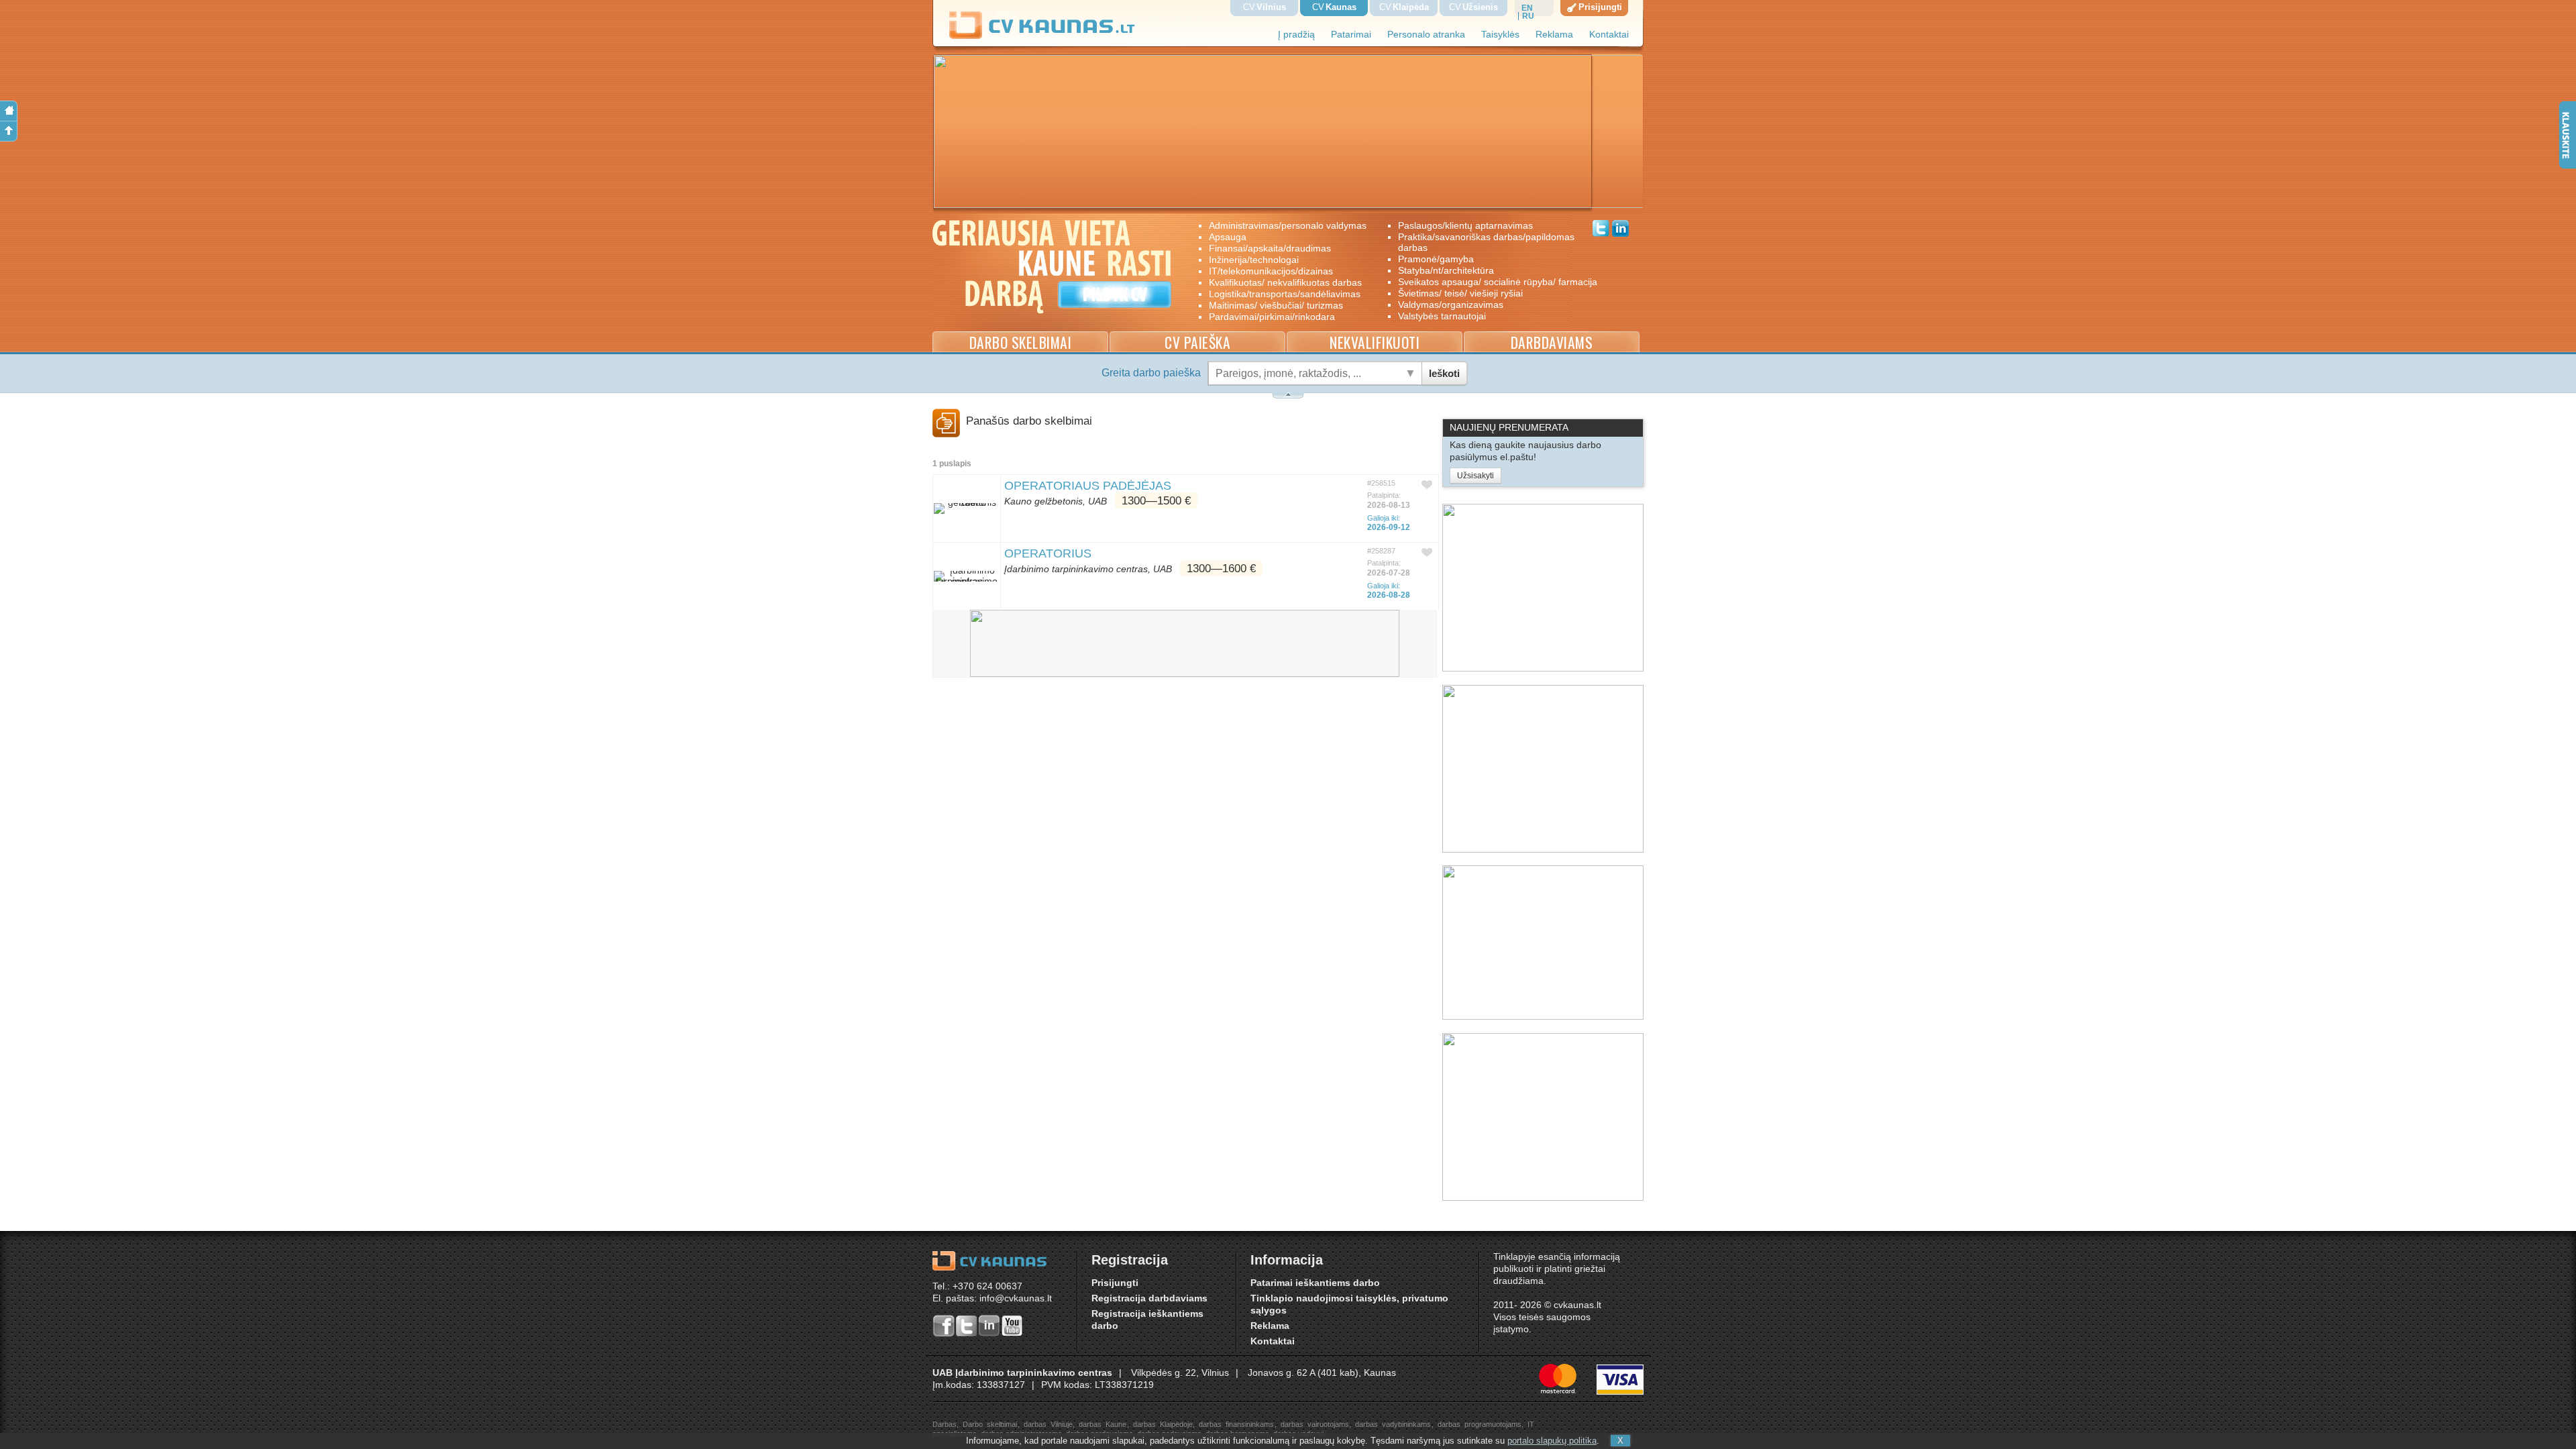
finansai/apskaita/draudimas (1270, 248)
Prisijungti (1115, 1283)
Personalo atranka (1426, 35)
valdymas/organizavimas (1451, 305)
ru (1528, 16)
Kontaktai (1609, 35)
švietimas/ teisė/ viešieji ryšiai (1460, 293)
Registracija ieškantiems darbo (1147, 1320)
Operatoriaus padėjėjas (1088, 486)
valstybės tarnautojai (1442, 316)
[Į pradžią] (9, 111)
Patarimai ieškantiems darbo (1315, 1283)
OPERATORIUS (1048, 553)
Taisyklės (1500, 35)
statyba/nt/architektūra (1446, 270)
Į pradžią (1296, 35)
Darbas (945, 1424)
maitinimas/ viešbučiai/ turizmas (1276, 305)
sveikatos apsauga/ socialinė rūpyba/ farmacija (1488, 282)
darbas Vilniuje (1048, 1424)
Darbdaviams (1552, 342)
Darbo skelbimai (1021, 342)
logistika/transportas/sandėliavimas (1285, 294)
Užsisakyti (1475, 476)
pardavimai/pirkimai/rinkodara (1272, 317)
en (1527, 8)
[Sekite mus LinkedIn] (1620, 230)
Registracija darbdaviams (1149, 1298)
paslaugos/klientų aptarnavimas (1465, 225)
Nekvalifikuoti (1375, 342)
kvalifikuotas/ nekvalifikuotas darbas (1285, 282)
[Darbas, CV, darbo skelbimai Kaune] (1042, 37)
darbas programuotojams (1480, 1424)
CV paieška (1197, 342)
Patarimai (1351, 35)
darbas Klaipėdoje (1163, 1424)
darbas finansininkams (1236, 1424)
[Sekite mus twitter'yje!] (1601, 230)
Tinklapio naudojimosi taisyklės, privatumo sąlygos (1349, 1304)
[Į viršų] (9, 131)
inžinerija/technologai (1254, 260)
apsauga (1228, 237)
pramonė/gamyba (1436, 259)
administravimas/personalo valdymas (1288, 225)
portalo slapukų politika (1552, 1441)
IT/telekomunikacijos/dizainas (1271, 271)
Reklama (1554, 35)
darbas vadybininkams (1393, 1424)
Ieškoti (1444, 373)
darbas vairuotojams (1315, 1424)
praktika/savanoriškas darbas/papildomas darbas (1486, 242)
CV (1265, 7)
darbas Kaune (1103, 1424)
